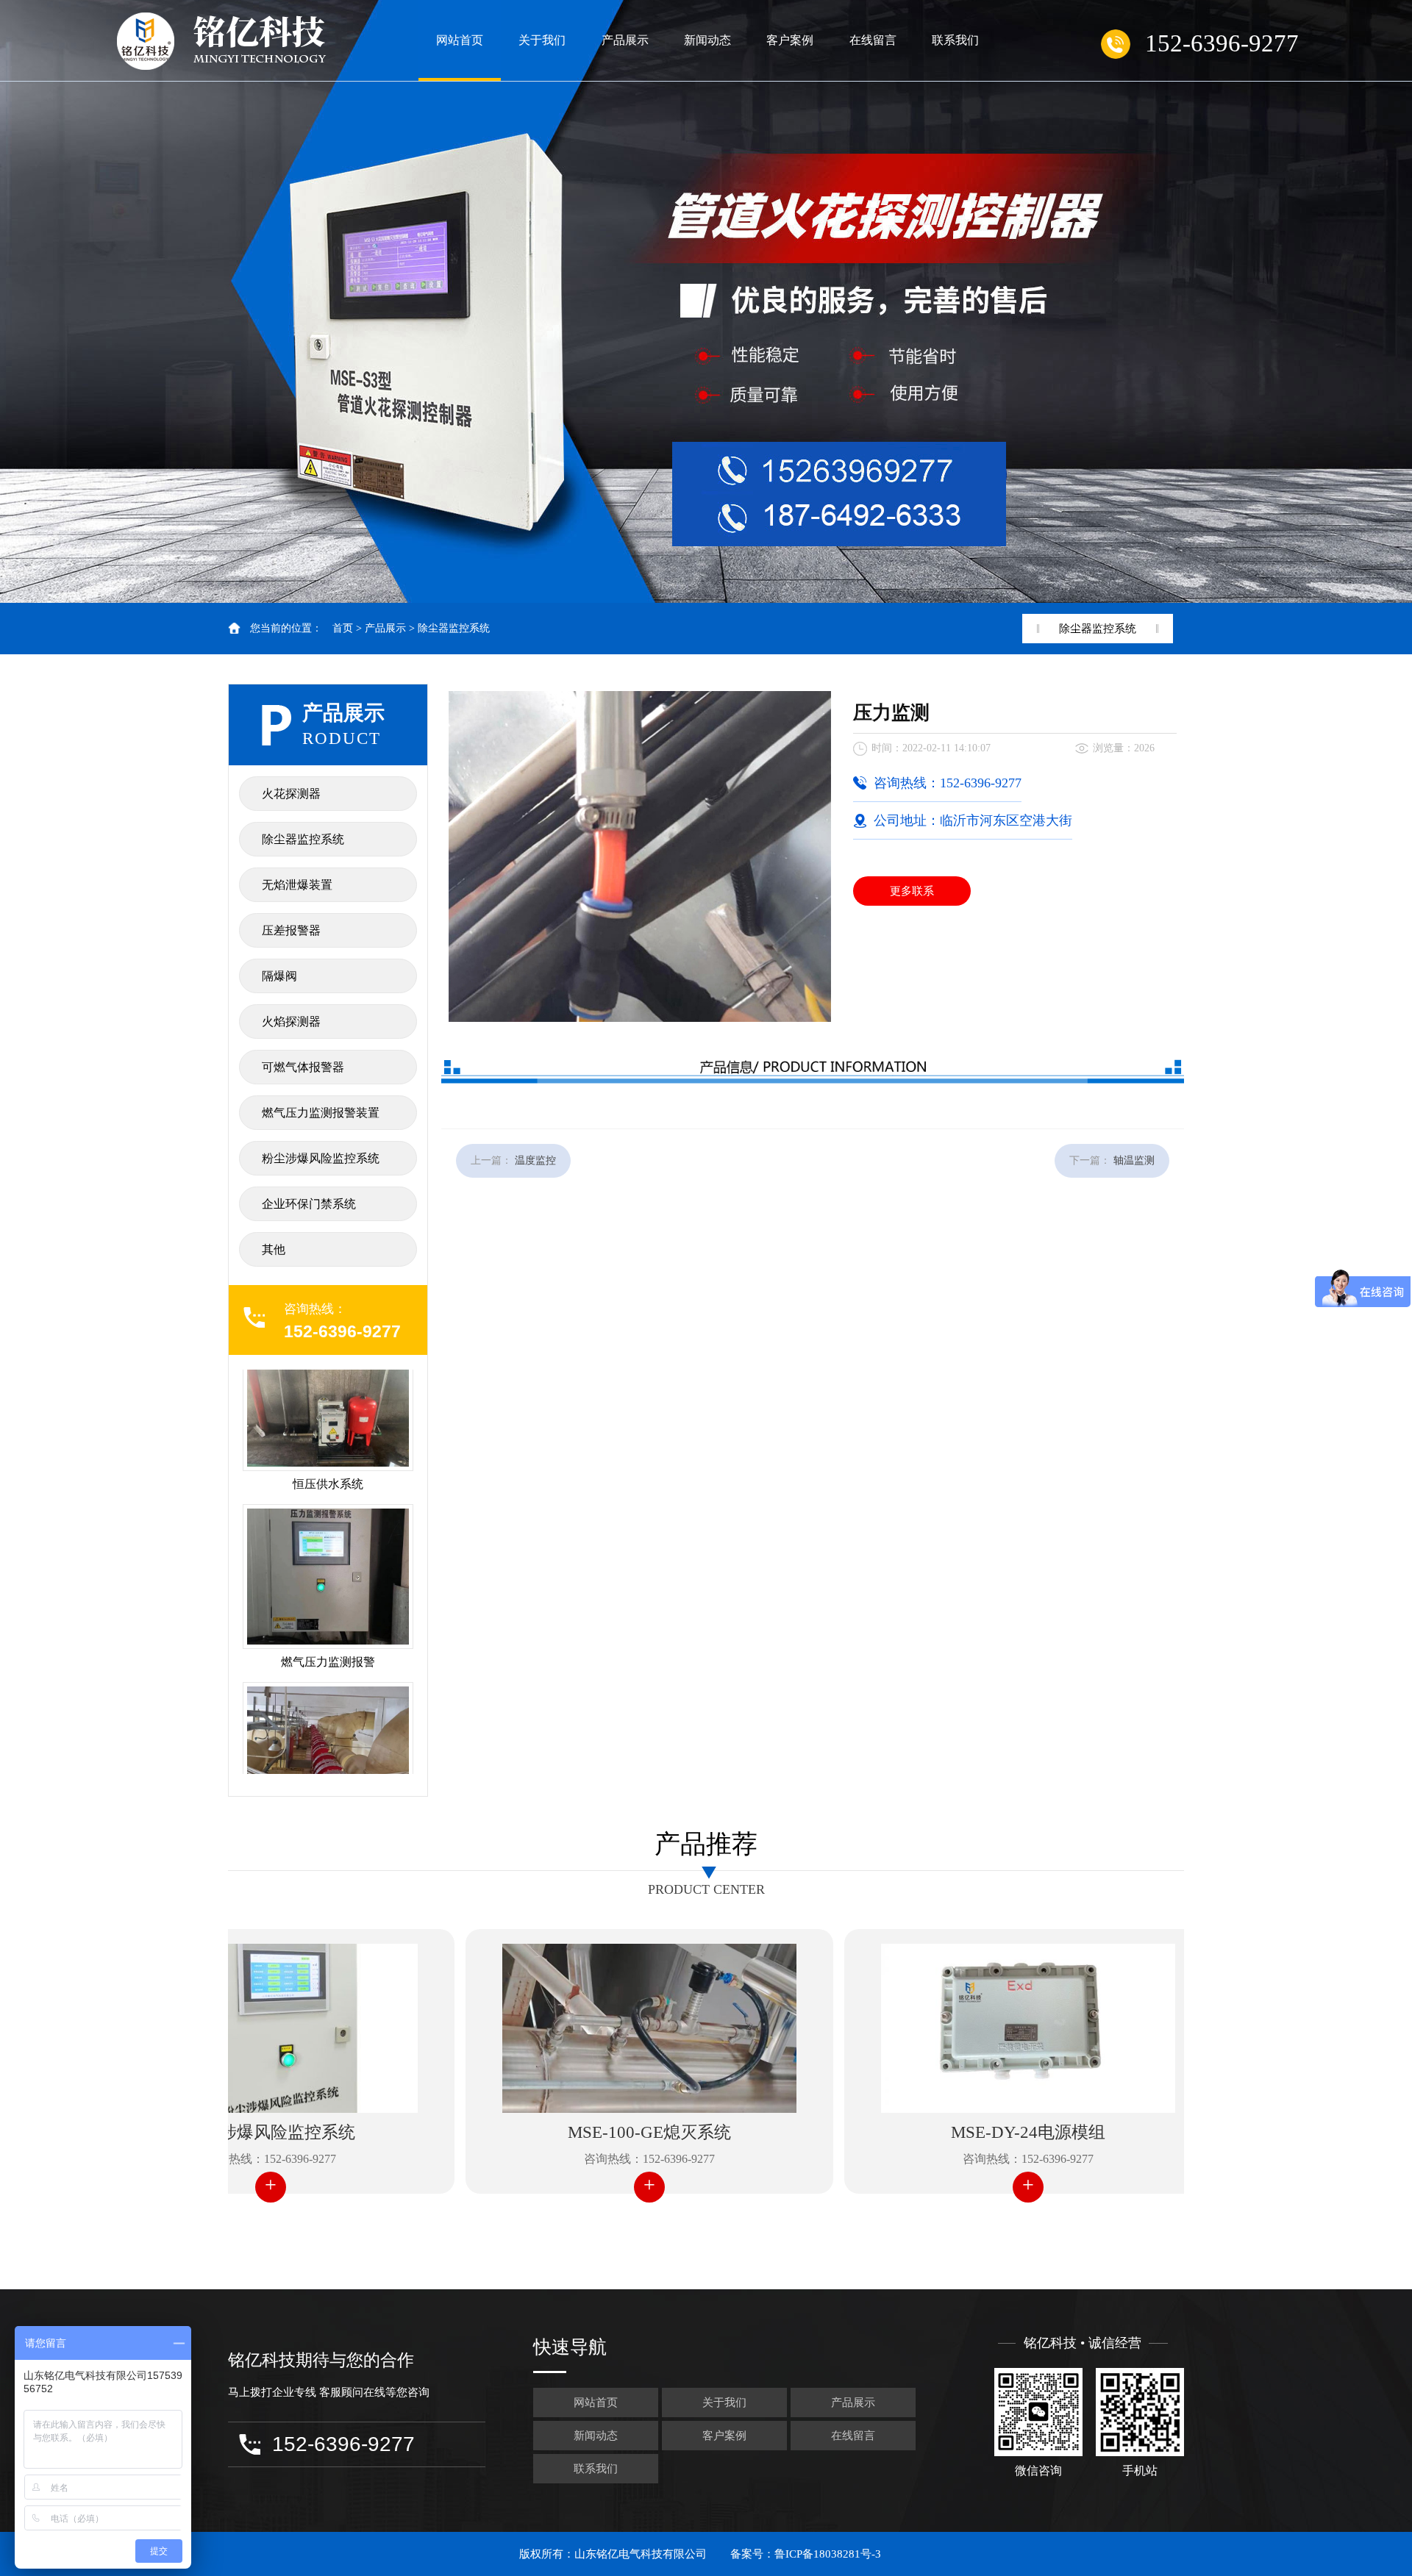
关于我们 (542, 40)
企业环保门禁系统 (309, 1204)
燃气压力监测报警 (328, 1593)
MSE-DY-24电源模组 (958, 2132)
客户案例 (790, 40)
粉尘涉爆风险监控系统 (321, 1158)
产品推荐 (706, 1844)
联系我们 (955, 40)
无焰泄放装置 (328, 1771)
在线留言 (873, 40)
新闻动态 (707, 40)
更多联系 (912, 891)
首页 (343, 628)
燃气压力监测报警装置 (321, 1113)
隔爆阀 (279, 976)
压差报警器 (291, 930)
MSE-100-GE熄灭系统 (580, 2132)
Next (1386, 301)
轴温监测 (1134, 1160)
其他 (274, 1249)
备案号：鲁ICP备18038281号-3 (806, 2554)
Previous (26, 301)
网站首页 (460, 40)
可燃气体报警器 (303, 1067)
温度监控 (535, 1160)
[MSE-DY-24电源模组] (958, 2028)
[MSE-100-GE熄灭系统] (580, 2028)
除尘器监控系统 (454, 628)
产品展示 (625, 40)
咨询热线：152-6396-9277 (580, 2159)
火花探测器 (291, 794)
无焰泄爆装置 (297, 885)
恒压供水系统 (328, 1415)
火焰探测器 (291, 1022)
